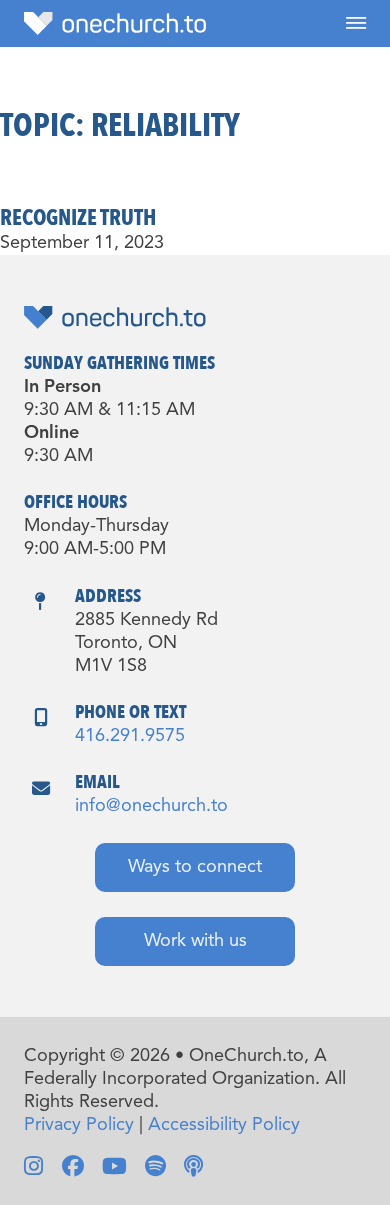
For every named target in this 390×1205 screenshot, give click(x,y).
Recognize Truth (78, 218)
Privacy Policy (79, 1125)
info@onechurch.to (151, 806)
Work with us (195, 941)
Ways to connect (195, 867)
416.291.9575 (130, 736)
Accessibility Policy (224, 1125)
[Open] (356, 23)
